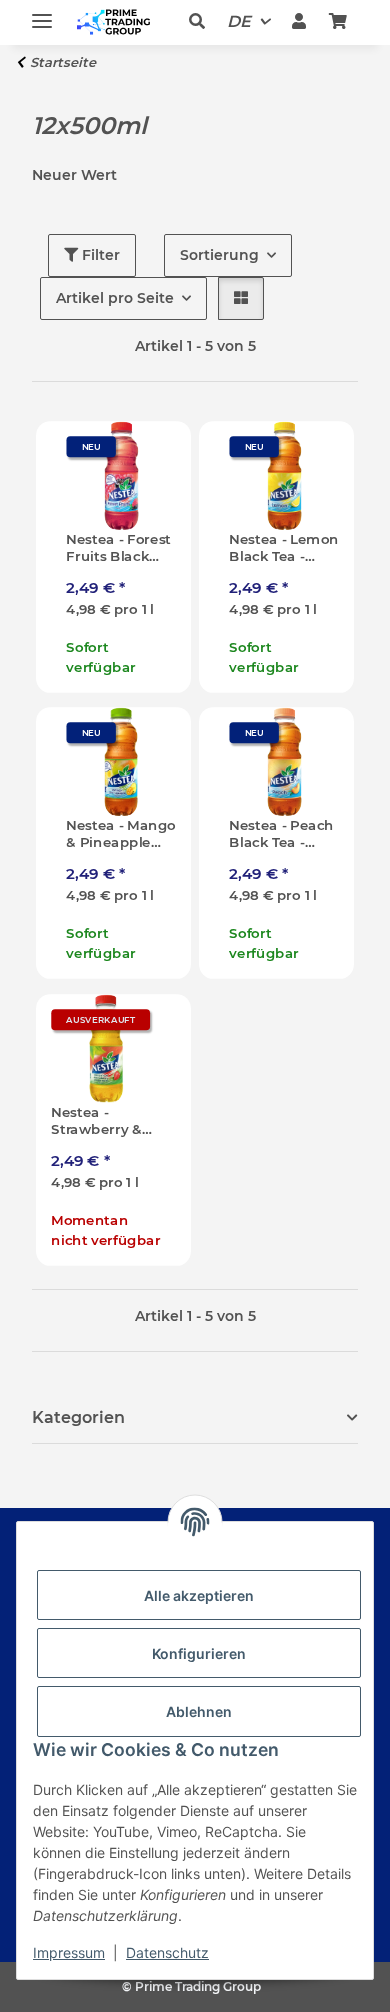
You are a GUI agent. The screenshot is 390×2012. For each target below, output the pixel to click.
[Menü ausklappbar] (42, 12)
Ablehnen (199, 1711)
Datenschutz (167, 1952)
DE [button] (239, 21)
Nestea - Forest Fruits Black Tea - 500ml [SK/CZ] (118, 548)
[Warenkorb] (338, 22)
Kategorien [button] (78, 1417)
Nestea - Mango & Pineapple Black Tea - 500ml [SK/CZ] (120, 834)
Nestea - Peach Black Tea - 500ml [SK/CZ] (281, 834)
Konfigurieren (199, 1653)
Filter (99, 255)
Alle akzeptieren (199, 1595)
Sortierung (219, 255)
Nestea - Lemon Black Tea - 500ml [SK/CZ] (283, 548)
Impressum (69, 1952)
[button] (202, 22)
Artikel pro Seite (115, 298)
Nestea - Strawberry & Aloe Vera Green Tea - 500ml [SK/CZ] (99, 1120)
